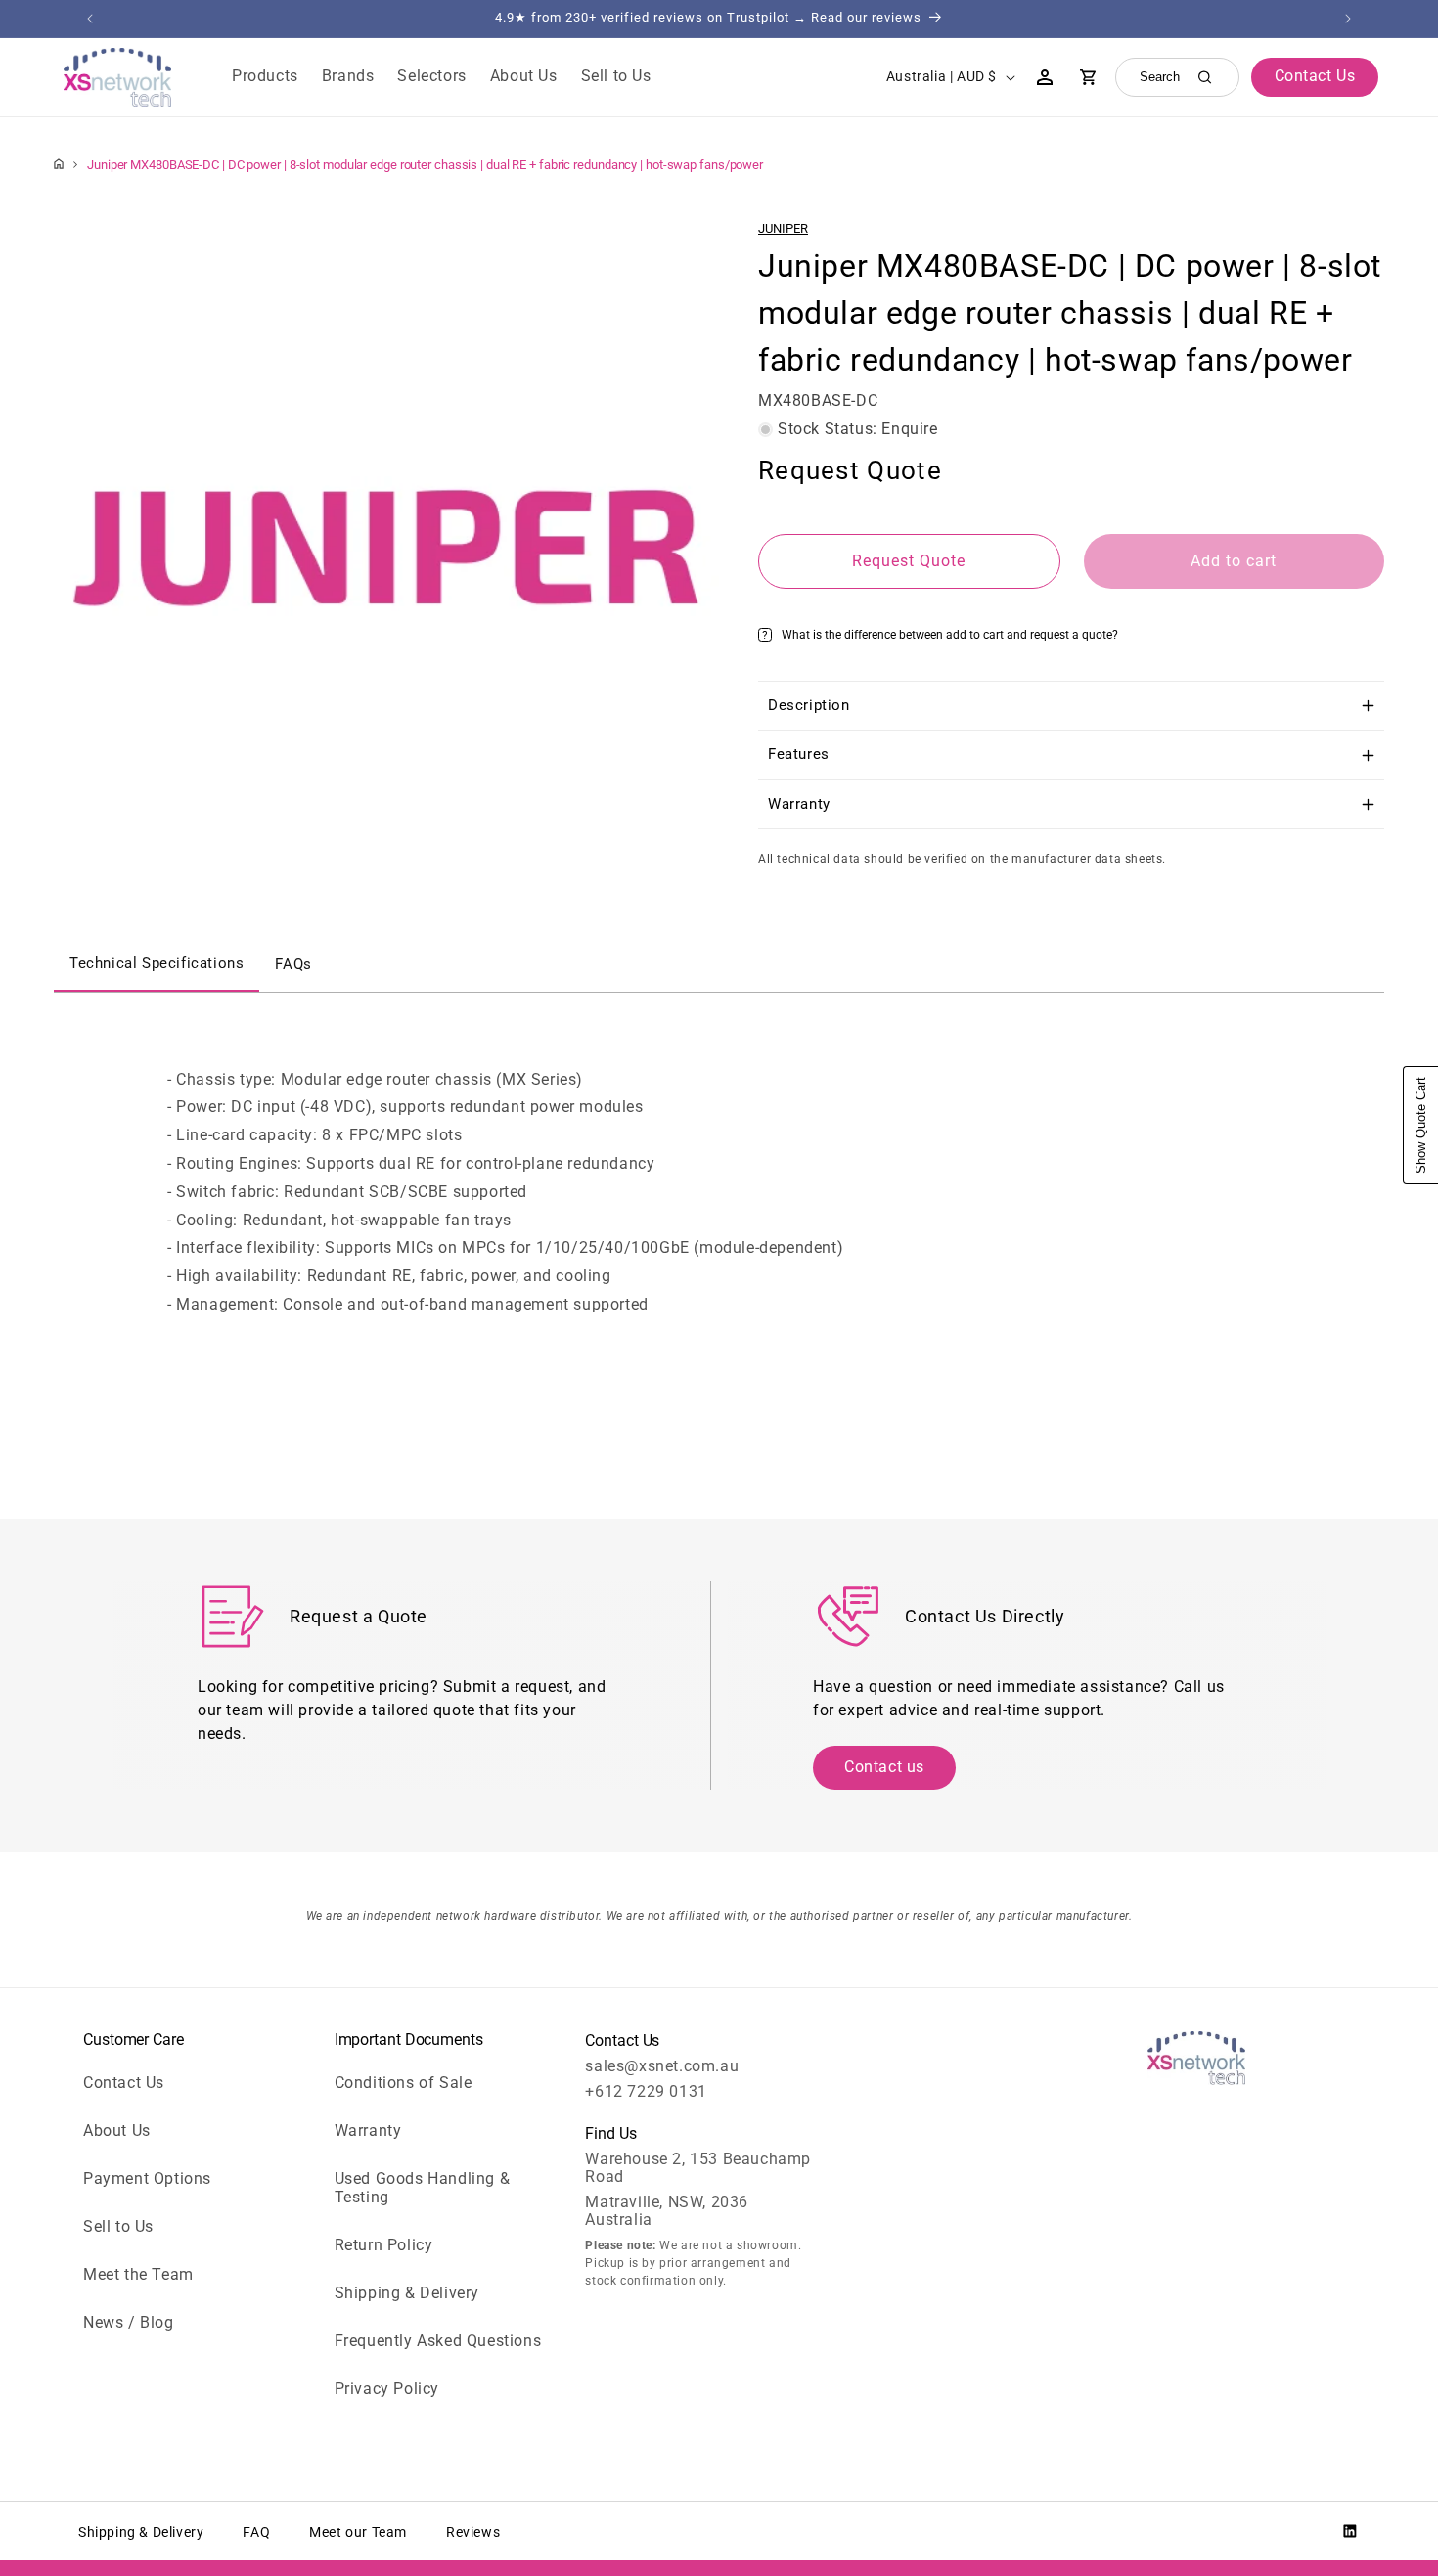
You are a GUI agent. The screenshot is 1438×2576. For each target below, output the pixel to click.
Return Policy (384, 2245)
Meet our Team (358, 2532)
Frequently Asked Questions (438, 2341)
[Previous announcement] (90, 19)
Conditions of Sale (404, 2083)
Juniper (783, 228)
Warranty (368, 2131)
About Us (117, 2131)
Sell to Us (118, 2226)
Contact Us (124, 2083)
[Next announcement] (1348, 19)
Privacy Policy (387, 2389)
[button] (265, 77)
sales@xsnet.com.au (662, 2066)
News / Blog (129, 2322)
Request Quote (909, 561)
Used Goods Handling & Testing (423, 2188)
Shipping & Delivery (407, 2293)
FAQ (256, 2532)
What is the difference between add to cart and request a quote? (950, 635)
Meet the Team (138, 2274)
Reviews (473, 2532)
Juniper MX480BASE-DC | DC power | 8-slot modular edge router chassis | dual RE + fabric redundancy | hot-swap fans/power (425, 165)
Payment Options (147, 2178)
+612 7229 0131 (646, 2091)
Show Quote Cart (1421, 1125)
